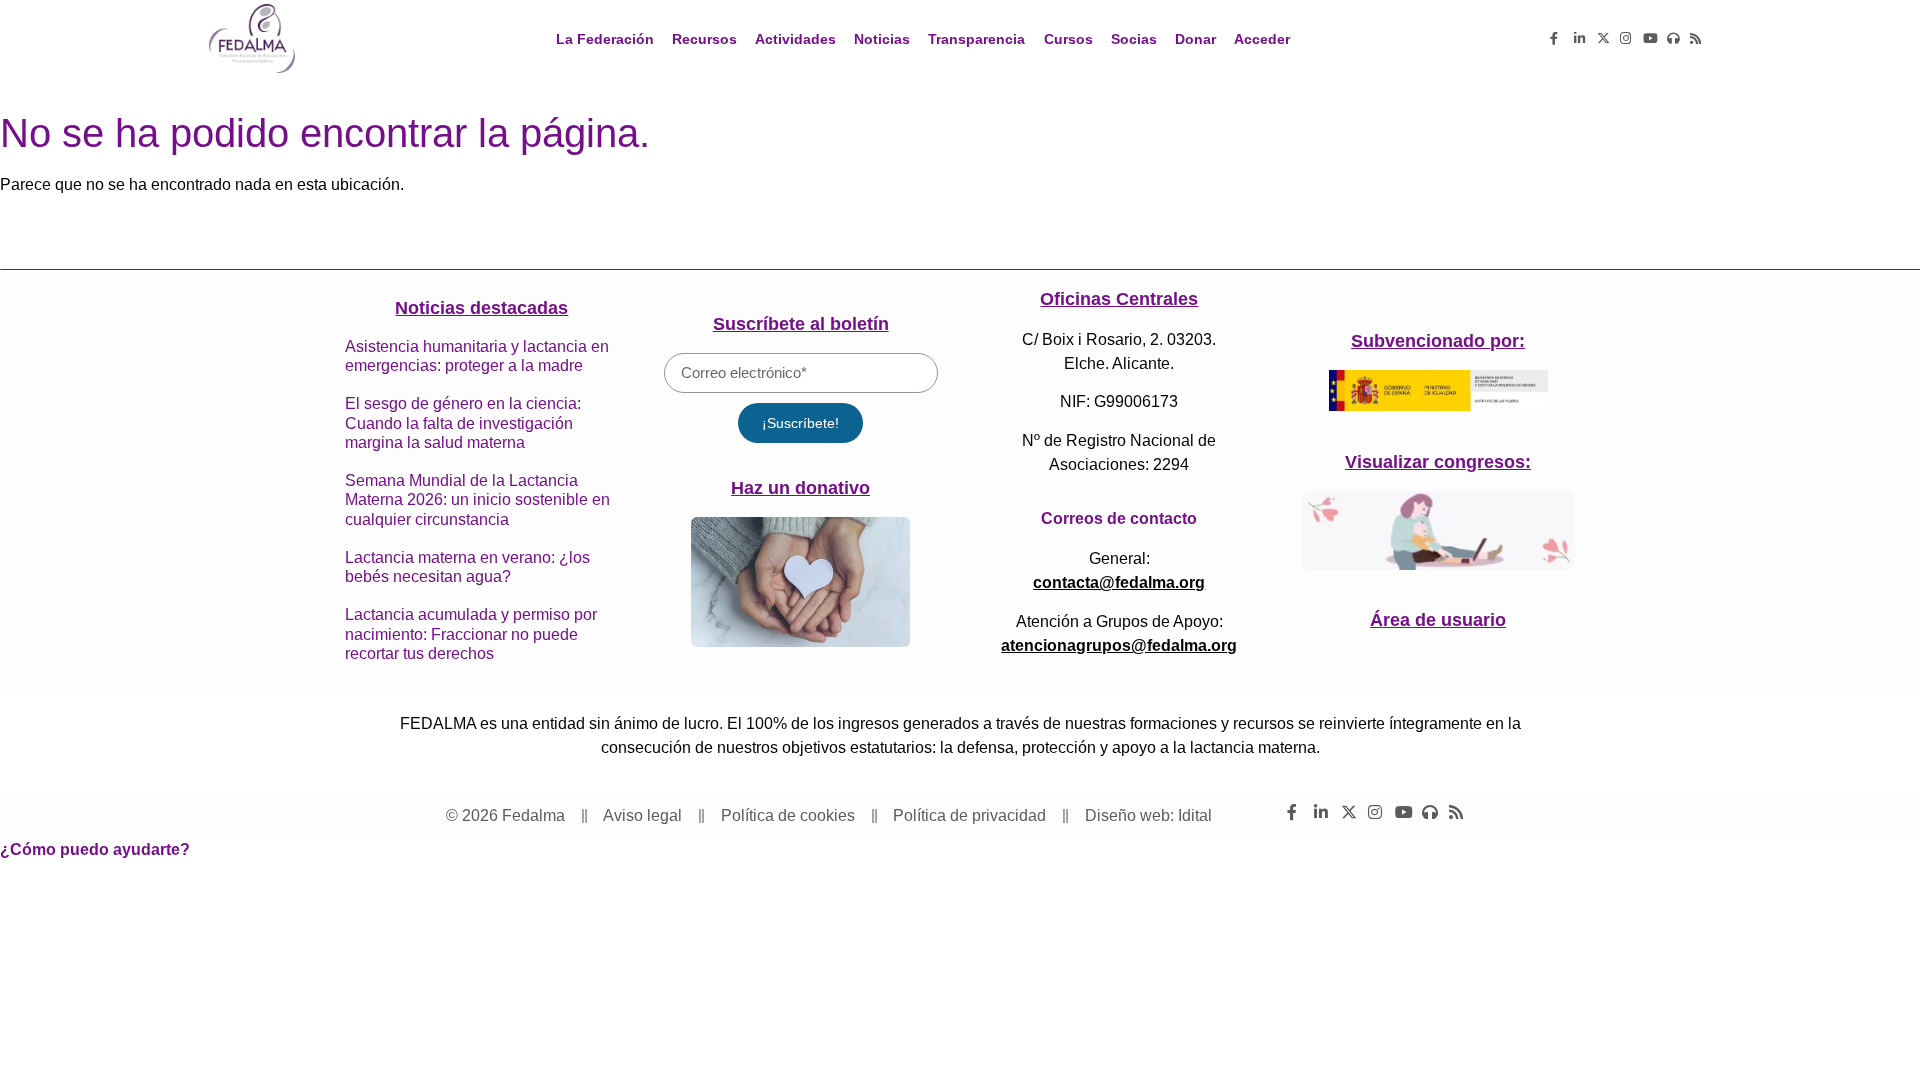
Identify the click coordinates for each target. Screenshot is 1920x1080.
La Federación (605, 39)
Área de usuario (1438, 620)
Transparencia (976, 39)
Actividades (795, 39)
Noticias (882, 39)
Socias (1134, 39)
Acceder (1262, 39)
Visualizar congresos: (1438, 462)
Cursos (1068, 39)
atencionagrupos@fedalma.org (1119, 645)
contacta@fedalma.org (1119, 582)
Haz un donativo (800, 488)
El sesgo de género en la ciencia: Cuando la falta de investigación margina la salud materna (463, 422)
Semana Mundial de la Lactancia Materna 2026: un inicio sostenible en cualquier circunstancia (477, 499)
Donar (1195, 39)
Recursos (704, 39)
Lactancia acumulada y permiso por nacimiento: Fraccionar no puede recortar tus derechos (471, 633)
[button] (95, 849)
